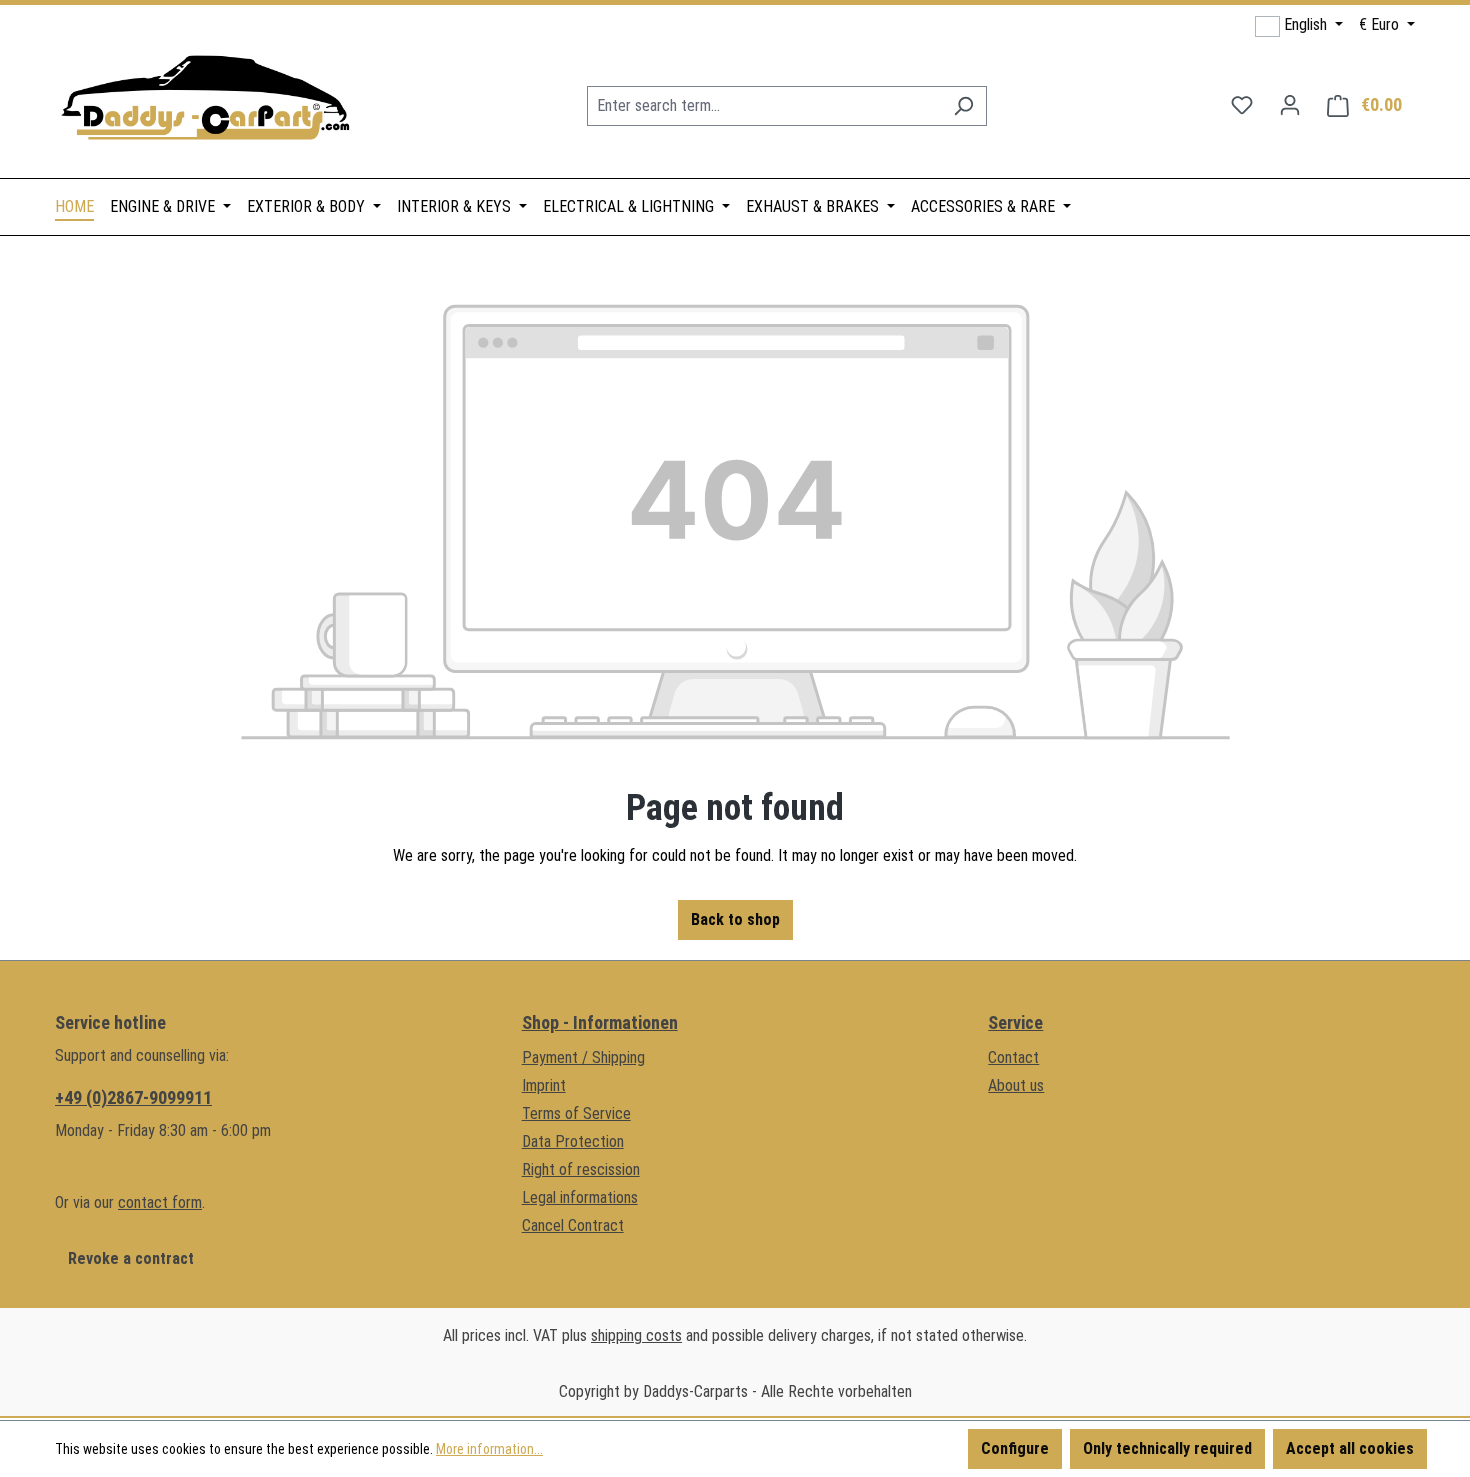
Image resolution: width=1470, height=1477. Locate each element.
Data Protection (573, 1141)
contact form (160, 1202)
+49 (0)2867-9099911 (133, 1097)
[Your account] (1290, 105)
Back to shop (735, 919)
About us (1016, 1085)
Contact (1013, 1057)
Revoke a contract (131, 1258)
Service (1015, 1022)
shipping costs (636, 1335)
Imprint (544, 1085)
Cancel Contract (573, 1225)
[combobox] (764, 106)
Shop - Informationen (600, 1022)
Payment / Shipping (583, 1057)
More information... (489, 1449)
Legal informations (580, 1197)
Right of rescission (581, 1169)
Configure (1015, 1448)
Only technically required (1167, 1448)
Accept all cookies (1350, 1448)
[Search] (963, 106)
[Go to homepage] (205, 101)
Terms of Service (576, 1113)
